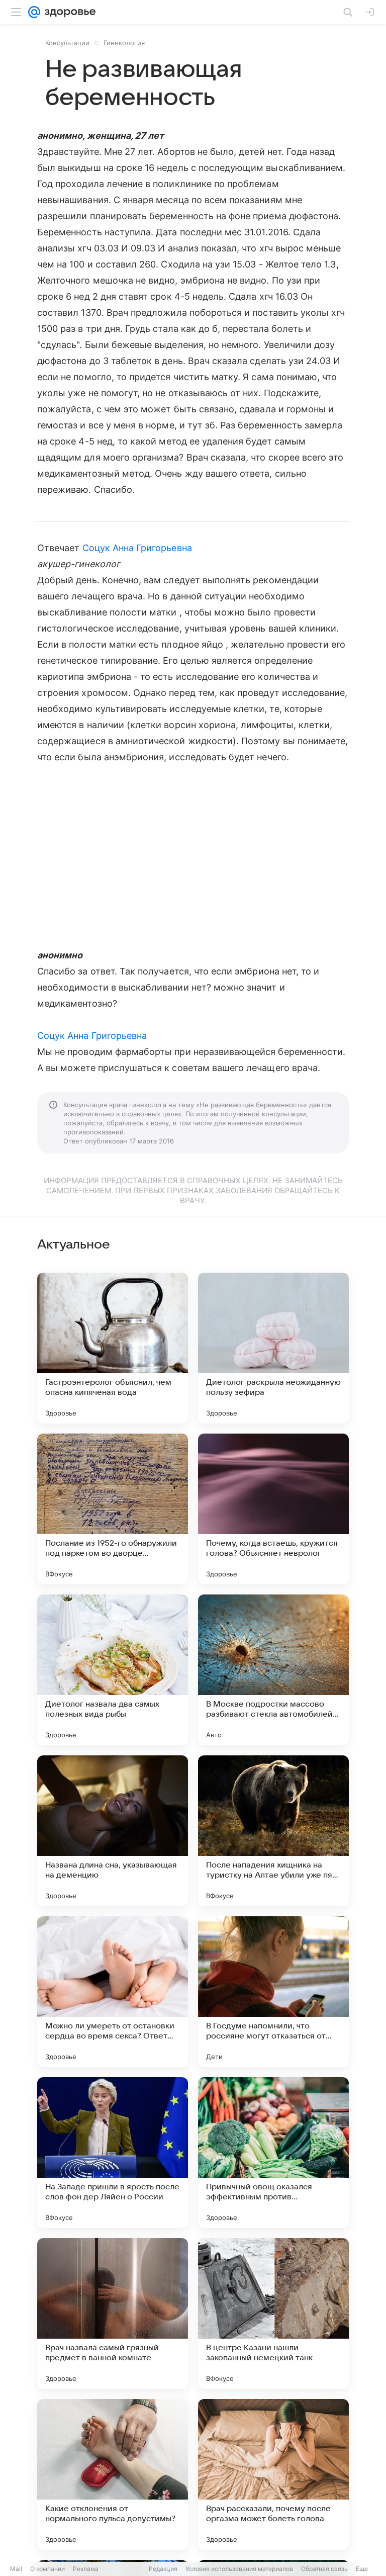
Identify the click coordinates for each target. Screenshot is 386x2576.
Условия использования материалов (239, 2569)
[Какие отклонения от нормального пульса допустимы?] (113, 2474)
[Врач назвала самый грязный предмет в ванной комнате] (113, 2314)
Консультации (67, 43)
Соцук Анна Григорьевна (137, 548)
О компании (47, 2569)
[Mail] (34, 12)
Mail (16, 2569)
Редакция (163, 2569)
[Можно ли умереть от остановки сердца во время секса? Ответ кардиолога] (113, 1992)
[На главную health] (68, 12)
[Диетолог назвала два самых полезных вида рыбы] (113, 1670)
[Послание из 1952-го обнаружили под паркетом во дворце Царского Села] (113, 1509)
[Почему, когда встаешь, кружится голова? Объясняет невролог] (273, 1509)
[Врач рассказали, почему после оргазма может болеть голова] (273, 2474)
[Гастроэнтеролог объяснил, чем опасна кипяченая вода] (113, 1348)
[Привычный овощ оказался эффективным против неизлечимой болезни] (273, 2153)
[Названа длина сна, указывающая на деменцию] (113, 1831)
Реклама (86, 2569)
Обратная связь (324, 2569)
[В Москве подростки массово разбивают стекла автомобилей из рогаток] (273, 1670)
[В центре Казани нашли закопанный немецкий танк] (273, 2314)
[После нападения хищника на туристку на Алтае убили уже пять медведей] (273, 1831)
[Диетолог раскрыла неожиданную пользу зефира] (273, 1348)
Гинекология (124, 43)
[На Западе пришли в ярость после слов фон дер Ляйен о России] (113, 2153)
